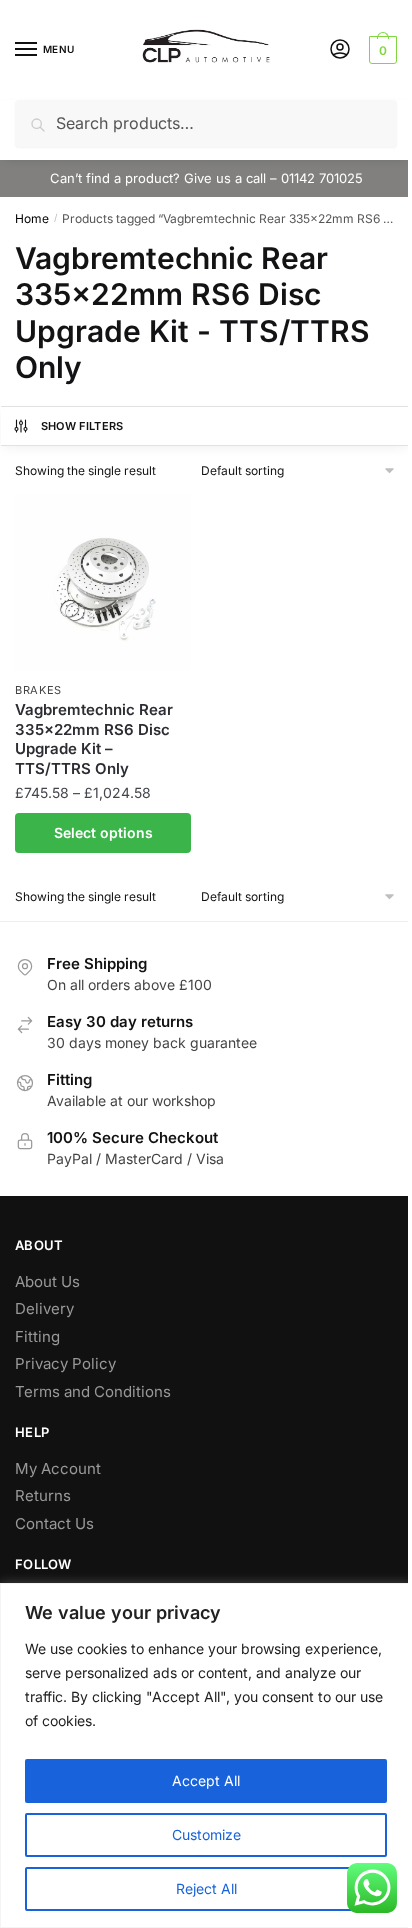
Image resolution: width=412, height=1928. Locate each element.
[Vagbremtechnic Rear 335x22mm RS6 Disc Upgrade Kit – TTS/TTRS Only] (103, 583)
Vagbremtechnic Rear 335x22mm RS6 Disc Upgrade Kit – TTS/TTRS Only (94, 739)
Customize (206, 1834)
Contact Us (54, 1523)
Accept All (206, 1780)
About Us (47, 1281)
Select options (103, 832)
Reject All (206, 1888)
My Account (58, 1468)
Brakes (38, 690)
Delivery (44, 1308)
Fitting (37, 1336)
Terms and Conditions (93, 1391)
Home (32, 218)
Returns (43, 1495)
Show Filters (82, 426)
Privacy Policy (65, 1363)
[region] (206, 1755)
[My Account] (340, 50)
